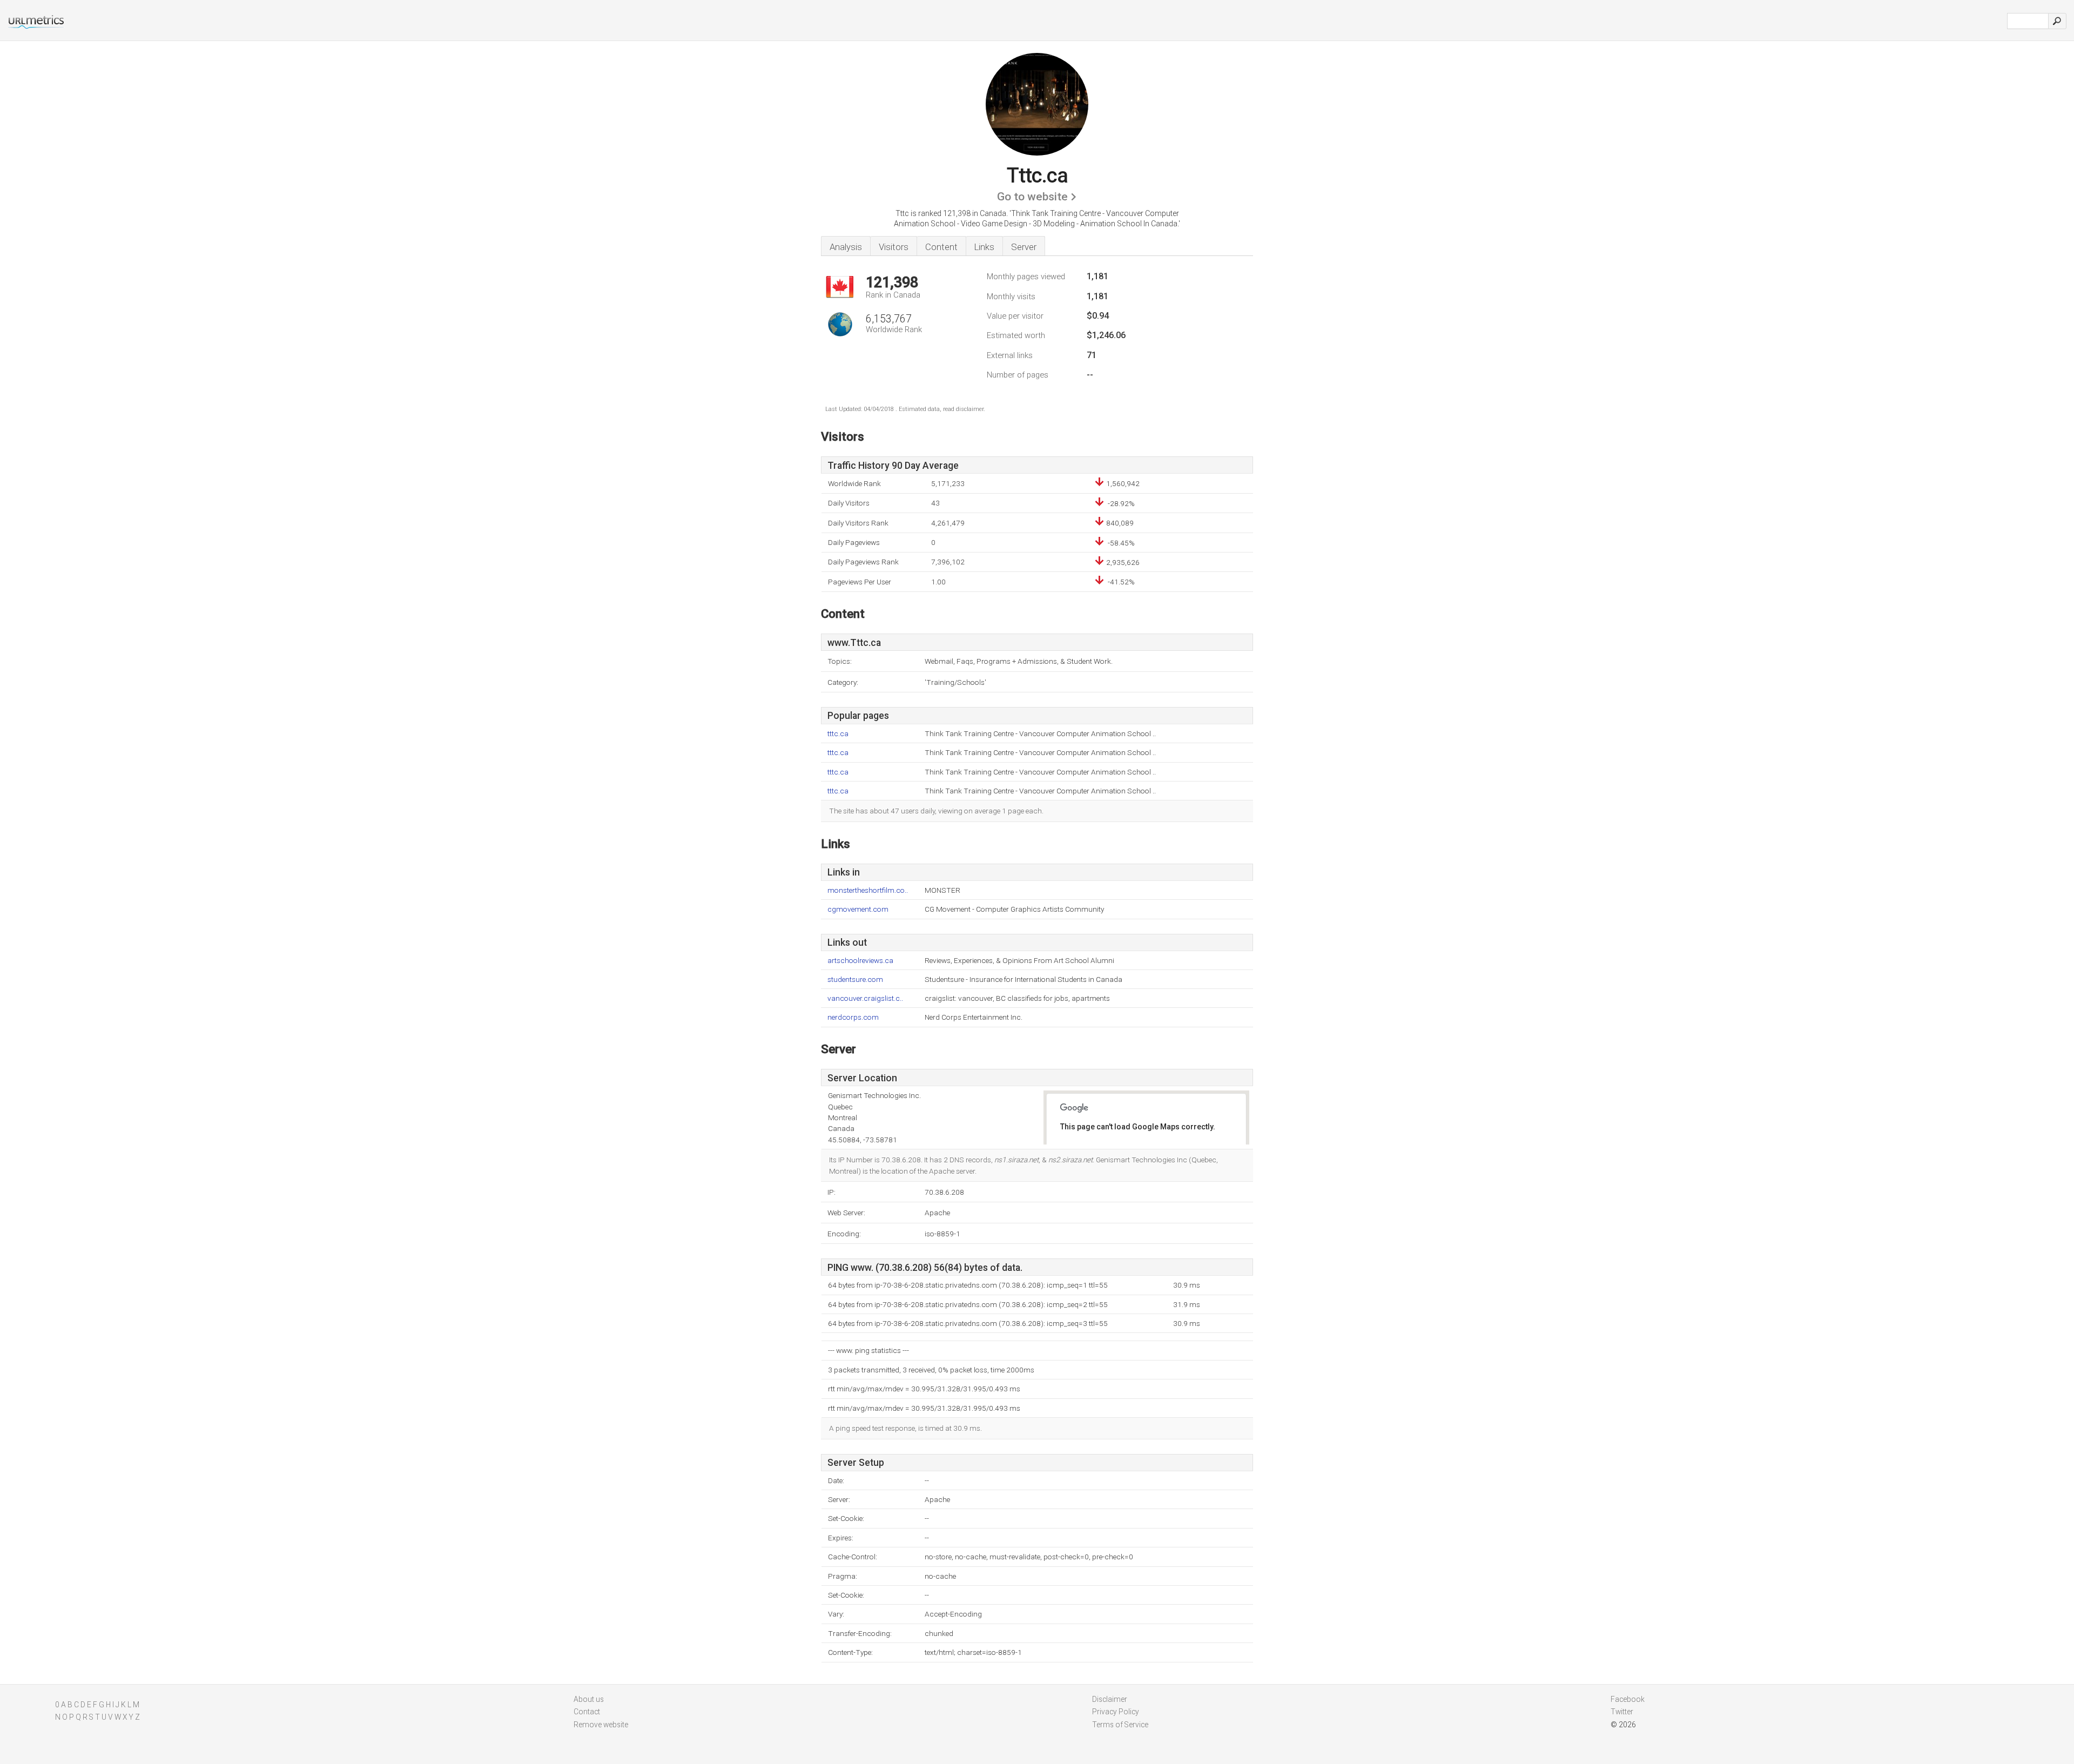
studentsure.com (855, 979)
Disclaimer (1110, 1699)
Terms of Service (1120, 1725)
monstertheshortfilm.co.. (868, 890)
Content (941, 247)
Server (1024, 247)
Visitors (894, 247)
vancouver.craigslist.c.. (865, 998)
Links (984, 247)
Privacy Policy (1116, 1712)
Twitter (1622, 1712)
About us (589, 1699)
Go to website (1032, 197)
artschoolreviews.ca (860, 961)
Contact (587, 1712)
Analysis (846, 247)
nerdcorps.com (853, 1017)
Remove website (601, 1725)
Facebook (1628, 1699)
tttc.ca (838, 734)
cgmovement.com (858, 909)
